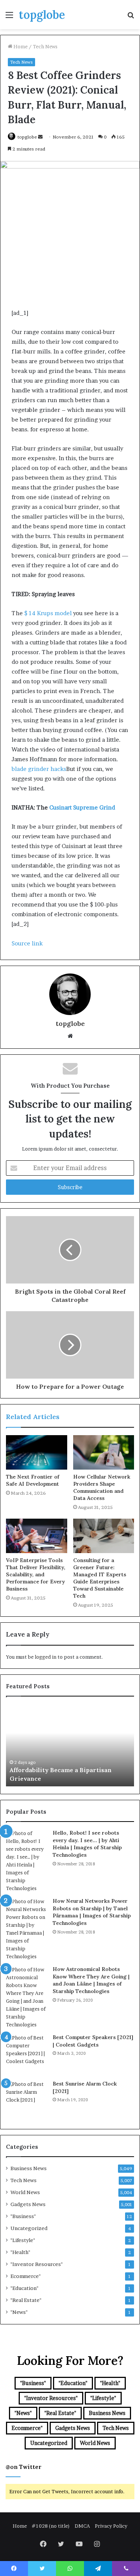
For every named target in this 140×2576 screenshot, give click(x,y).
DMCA (82, 2526)
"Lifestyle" (23, 2240)
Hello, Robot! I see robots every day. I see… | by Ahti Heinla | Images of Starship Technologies (87, 1844)
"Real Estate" (26, 2300)
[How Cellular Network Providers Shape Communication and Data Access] (104, 1452)
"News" (19, 2312)
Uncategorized (29, 2228)
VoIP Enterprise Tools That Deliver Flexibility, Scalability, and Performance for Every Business (36, 1574)
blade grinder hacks (39, 769)
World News (25, 2192)
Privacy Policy (111, 2526)
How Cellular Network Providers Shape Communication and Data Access (102, 1487)
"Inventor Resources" (37, 2264)
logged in (46, 1657)
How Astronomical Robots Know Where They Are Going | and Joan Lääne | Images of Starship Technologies (91, 1980)
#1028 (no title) (51, 2526)
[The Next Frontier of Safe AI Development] (37, 1452)
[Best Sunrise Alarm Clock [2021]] (27, 2101)
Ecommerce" (26, 2276)
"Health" (20, 2252)
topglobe (27, 137)
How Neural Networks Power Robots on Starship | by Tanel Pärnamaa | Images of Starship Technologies (92, 1912)
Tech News (45, 46)
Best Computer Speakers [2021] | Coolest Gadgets (93, 2041)
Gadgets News (28, 2204)
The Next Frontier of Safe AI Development (33, 1480)
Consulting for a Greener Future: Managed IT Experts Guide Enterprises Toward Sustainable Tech (100, 1578)
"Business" (23, 2216)
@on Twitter (24, 2467)
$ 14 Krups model (48, 613)
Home (20, 46)
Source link (27, 943)
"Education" (24, 2288)
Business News (29, 2168)
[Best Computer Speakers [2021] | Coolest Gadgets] (27, 2054)
